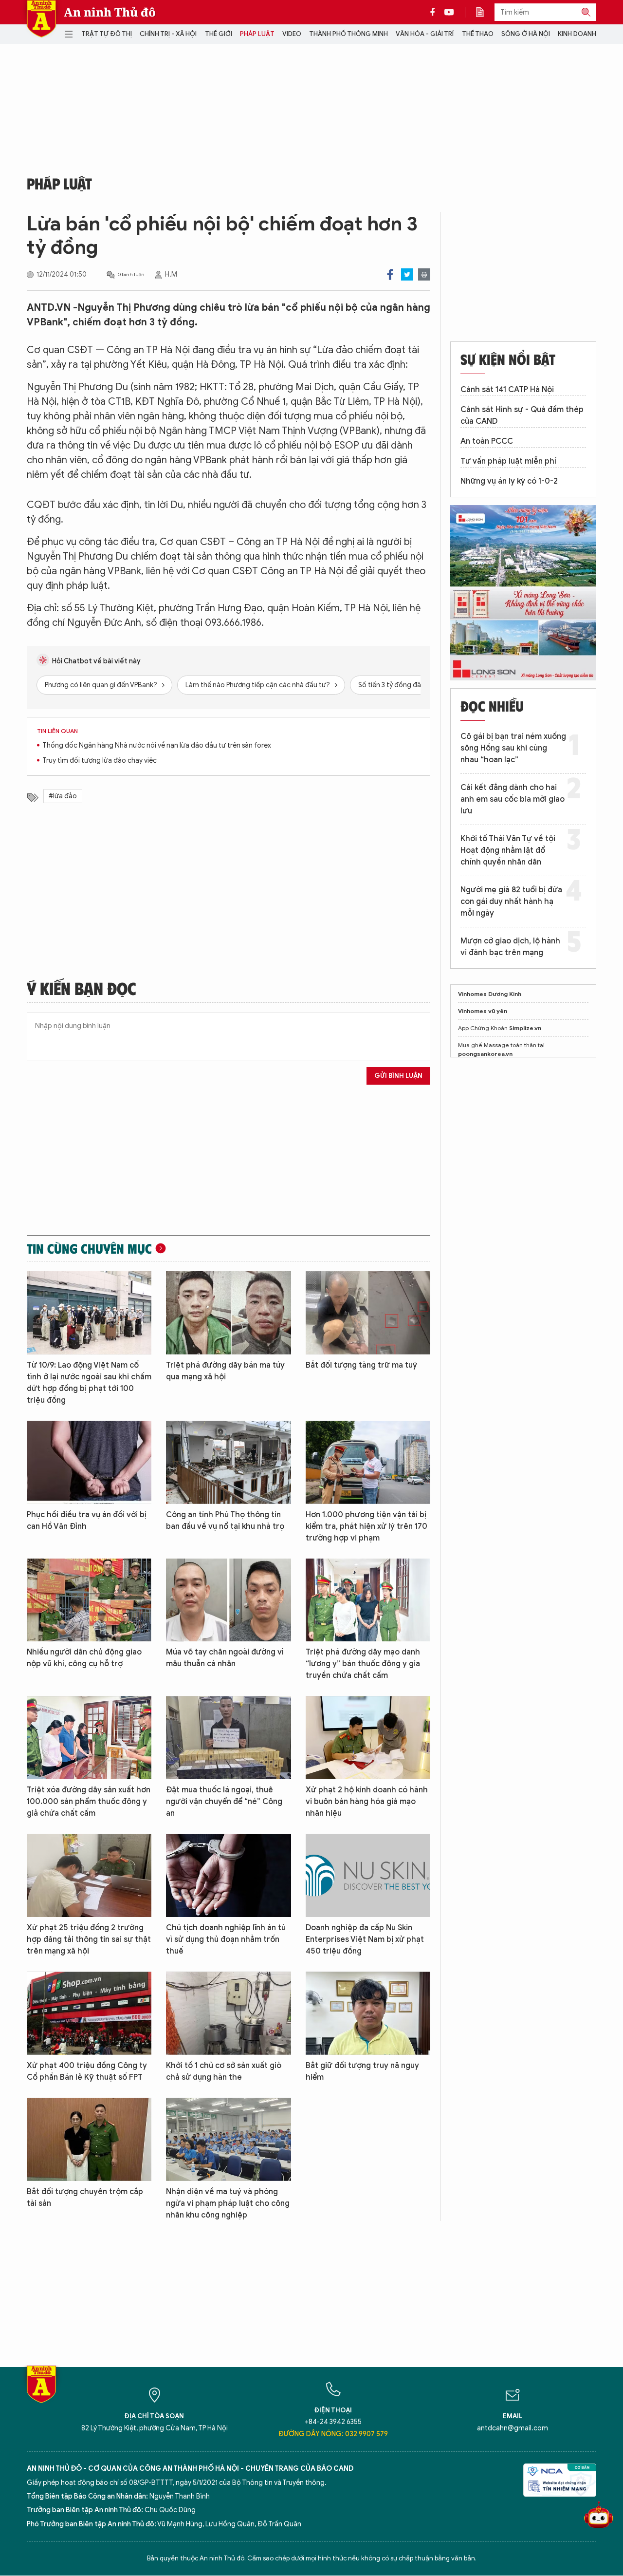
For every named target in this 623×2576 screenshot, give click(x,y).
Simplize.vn (525, 1028)
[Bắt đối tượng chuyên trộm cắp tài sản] (89, 2139)
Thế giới (219, 34)
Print (424, 274)
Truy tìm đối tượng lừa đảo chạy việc (100, 761)
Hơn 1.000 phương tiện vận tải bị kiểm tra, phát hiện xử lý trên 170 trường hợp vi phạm (366, 1526)
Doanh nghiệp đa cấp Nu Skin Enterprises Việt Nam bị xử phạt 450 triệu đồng (365, 1939)
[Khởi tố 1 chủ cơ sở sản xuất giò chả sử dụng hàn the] (228, 2013)
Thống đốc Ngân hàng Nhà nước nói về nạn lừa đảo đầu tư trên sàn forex (157, 745)
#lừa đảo (63, 796)
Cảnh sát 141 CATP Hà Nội (507, 390)
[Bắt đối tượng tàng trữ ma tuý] (368, 1313)
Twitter (407, 274)
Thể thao (478, 34)
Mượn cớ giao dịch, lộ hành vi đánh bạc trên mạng (510, 947)
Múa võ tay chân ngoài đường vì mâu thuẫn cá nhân (225, 1658)
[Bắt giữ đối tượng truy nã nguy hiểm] (368, 2013)
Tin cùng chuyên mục (89, 1248)
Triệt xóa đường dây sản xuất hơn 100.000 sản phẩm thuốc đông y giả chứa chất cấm (89, 1802)
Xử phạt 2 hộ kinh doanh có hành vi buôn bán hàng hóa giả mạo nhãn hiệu (367, 1802)
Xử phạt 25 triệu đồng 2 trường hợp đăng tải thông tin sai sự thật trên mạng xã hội (89, 1939)
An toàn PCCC (487, 441)
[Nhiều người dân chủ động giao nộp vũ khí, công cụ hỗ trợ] (89, 1600)
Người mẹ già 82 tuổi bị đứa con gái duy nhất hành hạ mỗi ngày (511, 902)
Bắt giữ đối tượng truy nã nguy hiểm (362, 2071)
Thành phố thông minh (348, 34)
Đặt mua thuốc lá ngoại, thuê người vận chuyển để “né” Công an (224, 1802)
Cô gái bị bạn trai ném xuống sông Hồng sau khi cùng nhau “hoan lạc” (513, 748)
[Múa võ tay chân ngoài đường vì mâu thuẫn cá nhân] (228, 1600)
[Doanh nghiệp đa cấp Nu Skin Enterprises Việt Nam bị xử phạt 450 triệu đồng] (368, 1875)
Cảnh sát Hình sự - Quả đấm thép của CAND (522, 415)
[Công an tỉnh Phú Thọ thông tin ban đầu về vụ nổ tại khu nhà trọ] (228, 1462)
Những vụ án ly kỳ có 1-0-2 (509, 481)
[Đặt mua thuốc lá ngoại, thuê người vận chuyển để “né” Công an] (228, 1738)
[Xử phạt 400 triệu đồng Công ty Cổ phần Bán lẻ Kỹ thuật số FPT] (89, 2013)
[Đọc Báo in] (485, 12)
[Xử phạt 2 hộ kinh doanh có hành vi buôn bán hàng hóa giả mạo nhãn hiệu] (368, 1738)
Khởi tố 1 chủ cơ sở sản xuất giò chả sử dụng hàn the (224, 2071)
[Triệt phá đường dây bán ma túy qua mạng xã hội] (228, 1313)
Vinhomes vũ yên (483, 1011)
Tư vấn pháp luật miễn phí (508, 461)
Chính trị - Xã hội (168, 34)
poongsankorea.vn (485, 1054)
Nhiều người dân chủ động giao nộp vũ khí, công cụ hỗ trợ (84, 1658)
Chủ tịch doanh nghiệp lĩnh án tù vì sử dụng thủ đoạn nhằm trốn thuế (226, 1939)
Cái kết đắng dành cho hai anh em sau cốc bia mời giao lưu (513, 799)
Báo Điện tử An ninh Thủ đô (41, 19)
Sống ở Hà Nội (526, 34)
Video (292, 34)
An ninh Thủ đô (110, 12)
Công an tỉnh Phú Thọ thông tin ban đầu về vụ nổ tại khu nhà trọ (225, 1521)
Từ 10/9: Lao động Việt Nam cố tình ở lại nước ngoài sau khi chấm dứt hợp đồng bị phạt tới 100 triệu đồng (89, 1383)
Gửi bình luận (398, 1076)
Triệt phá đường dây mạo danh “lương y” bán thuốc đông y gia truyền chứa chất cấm (363, 1664)
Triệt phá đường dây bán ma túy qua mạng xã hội (225, 1371)
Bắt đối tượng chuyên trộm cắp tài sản (85, 2198)
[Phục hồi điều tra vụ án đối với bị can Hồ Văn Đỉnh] (89, 1462)
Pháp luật (257, 34)
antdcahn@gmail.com (513, 2428)
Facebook (390, 274)
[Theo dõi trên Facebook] (435, 12)
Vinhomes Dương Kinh (490, 994)
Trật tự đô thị (107, 34)
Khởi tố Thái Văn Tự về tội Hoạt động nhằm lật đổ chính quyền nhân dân (508, 850)
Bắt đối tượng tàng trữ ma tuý (361, 1365)
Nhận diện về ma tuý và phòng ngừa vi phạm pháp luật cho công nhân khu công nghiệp (228, 2203)
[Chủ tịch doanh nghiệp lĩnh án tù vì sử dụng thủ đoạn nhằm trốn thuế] (228, 1875)
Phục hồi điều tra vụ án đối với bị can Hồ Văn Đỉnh (87, 1521)
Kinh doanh (577, 34)
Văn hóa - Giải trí (425, 34)
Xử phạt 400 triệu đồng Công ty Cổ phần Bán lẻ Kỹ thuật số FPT (87, 2071)
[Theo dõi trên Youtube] (449, 12)
